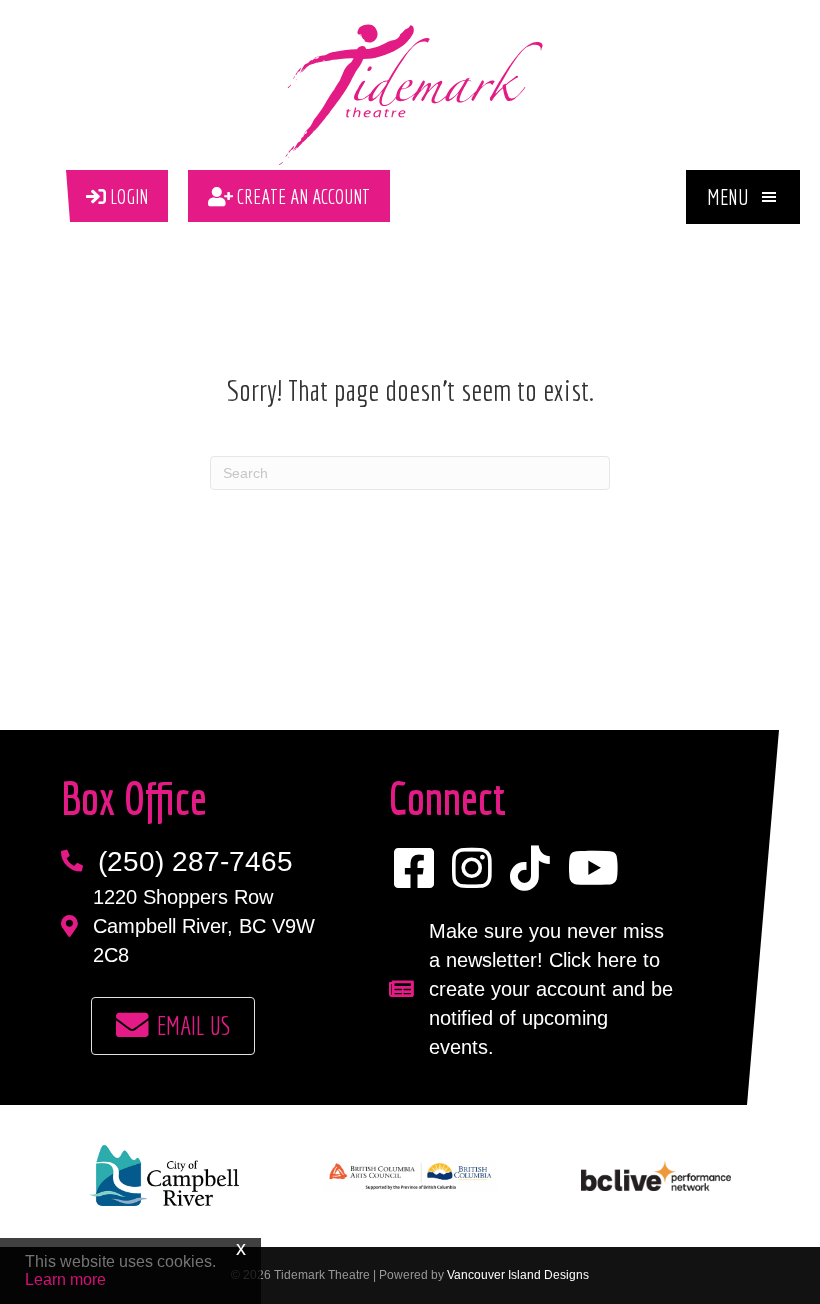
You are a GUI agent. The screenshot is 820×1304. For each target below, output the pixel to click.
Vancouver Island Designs (518, 1275)
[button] (743, 197)
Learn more (65, 1279)
